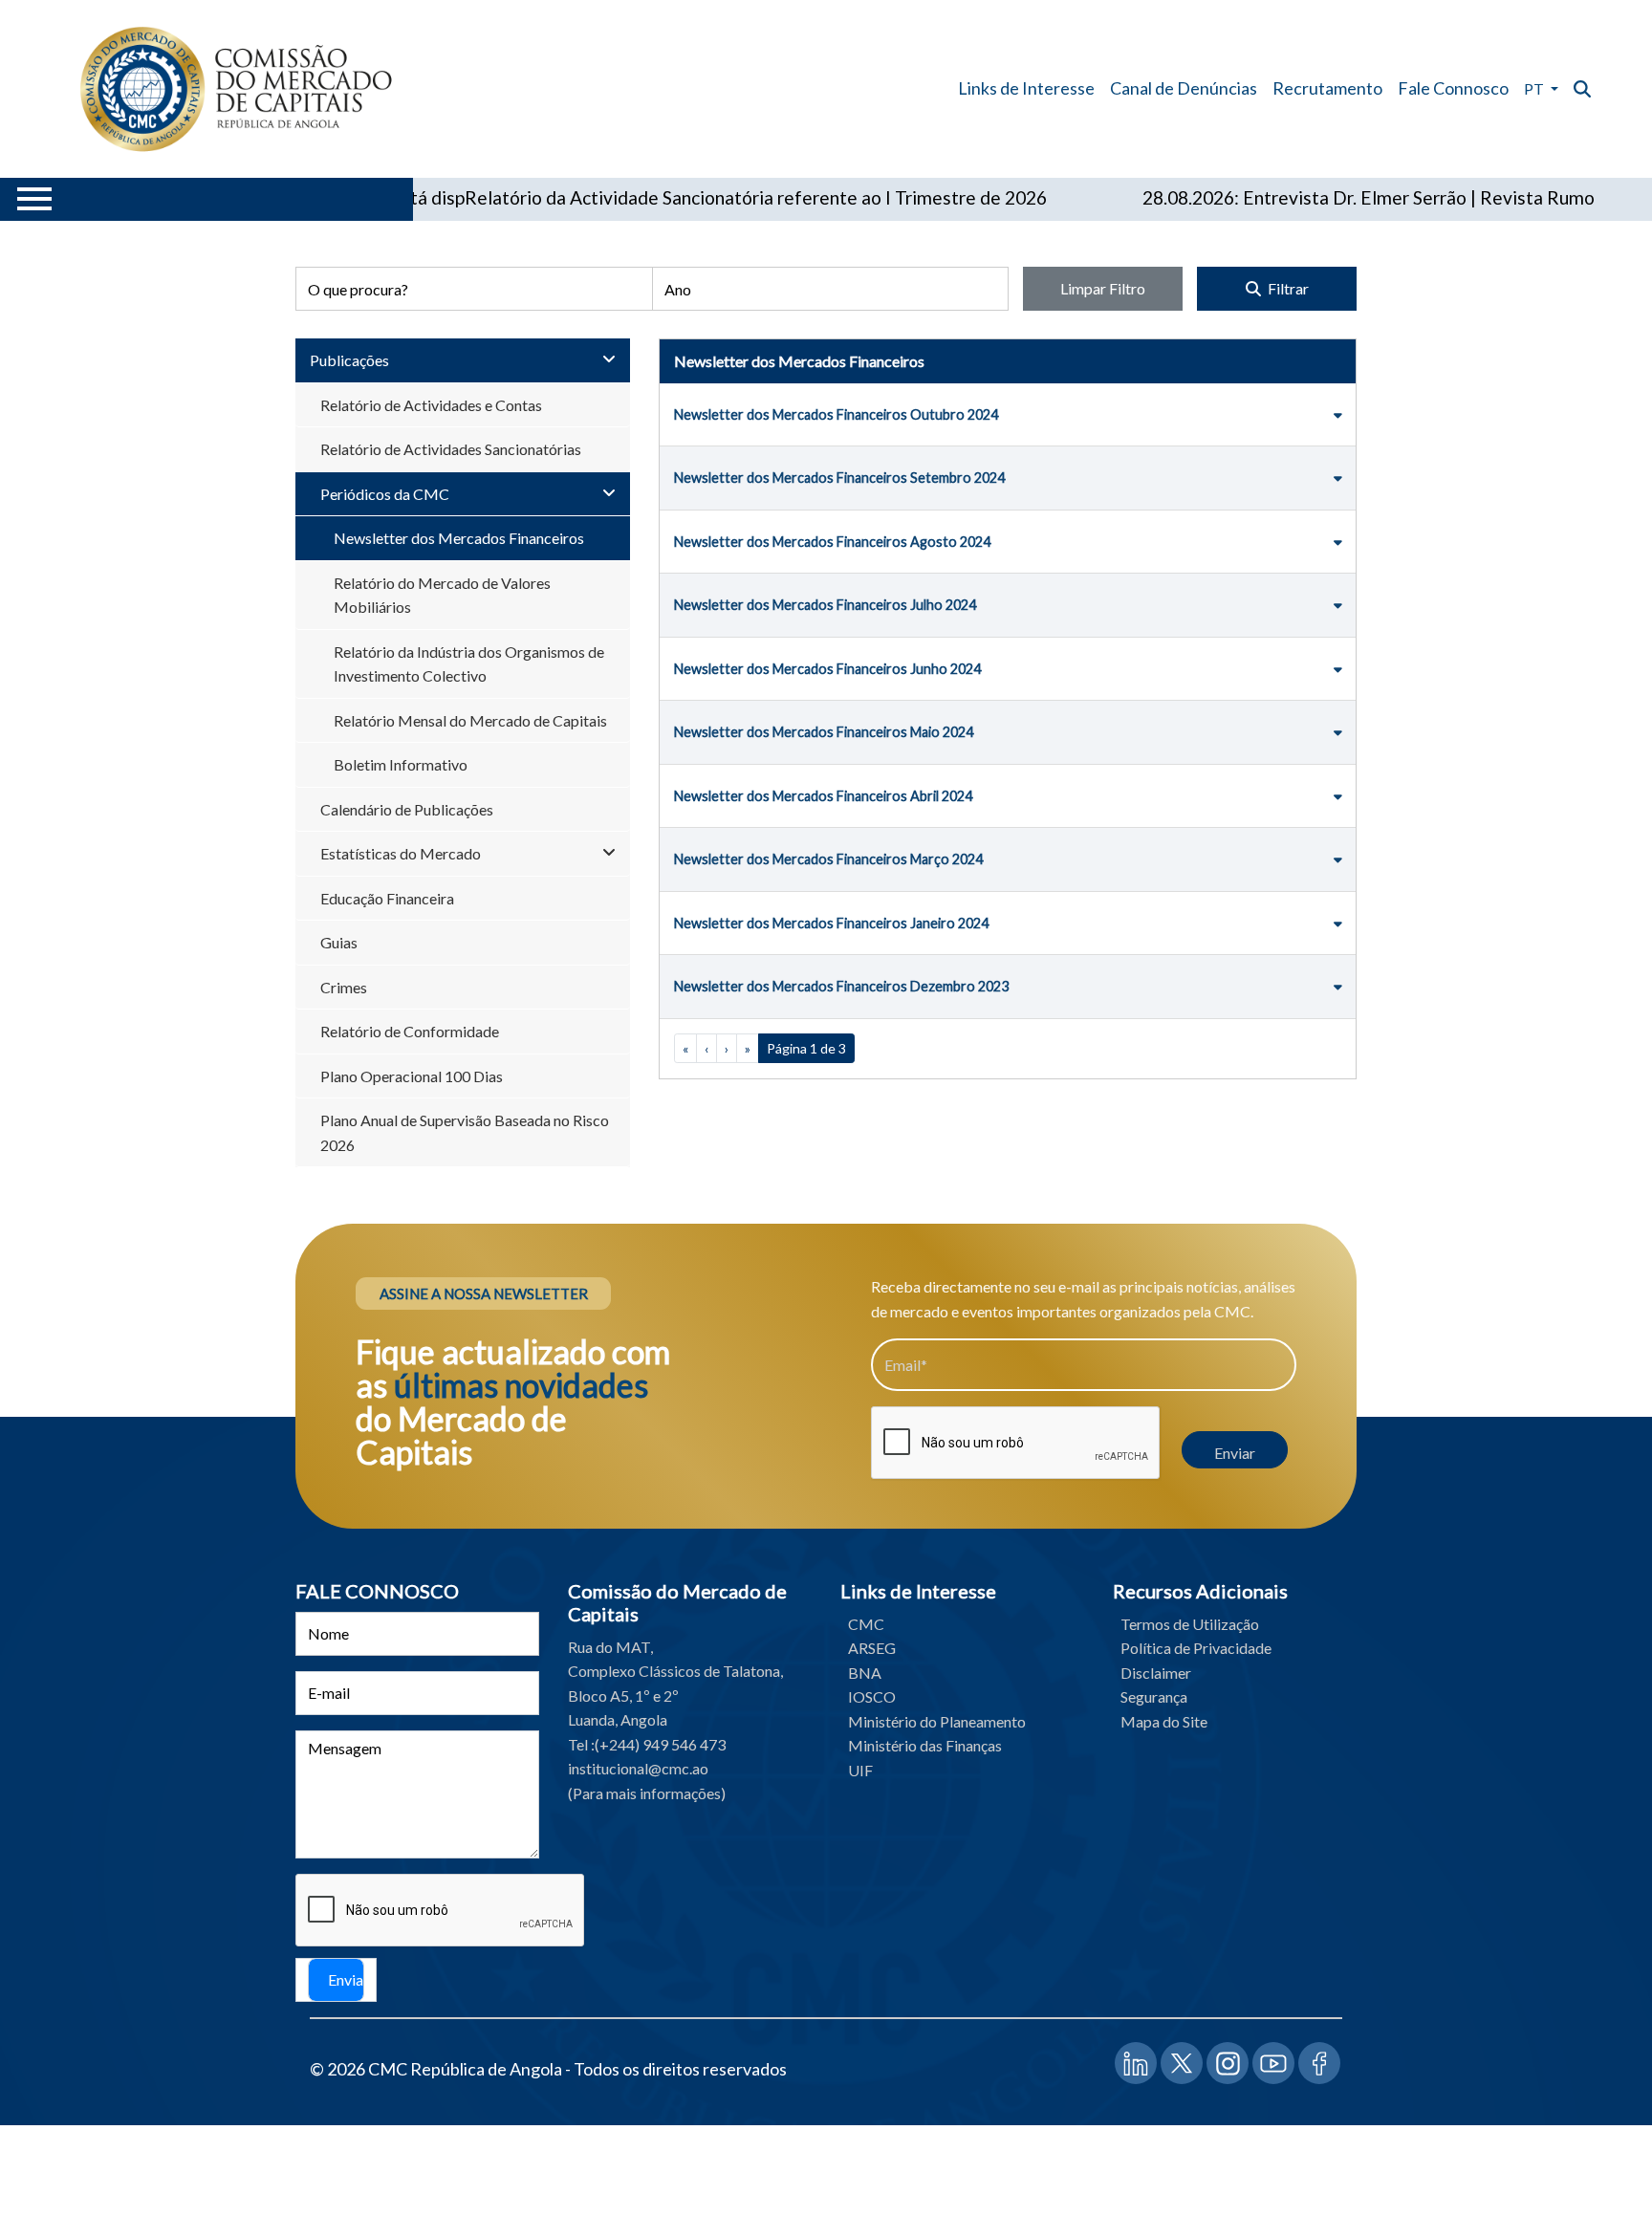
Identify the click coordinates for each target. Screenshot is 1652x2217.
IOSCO (872, 1696)
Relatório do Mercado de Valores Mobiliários (442, 595)
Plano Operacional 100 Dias (412, 1076)
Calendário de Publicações (407, 809)
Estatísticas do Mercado (401, 853)
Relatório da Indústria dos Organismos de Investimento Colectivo (469, 664)
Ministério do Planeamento (937, 1721)
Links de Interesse (1026, 88)
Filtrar (1287, 288)
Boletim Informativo (401, 764)
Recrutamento (1327, 88)
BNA (865, 1673)
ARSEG (872, 1648)
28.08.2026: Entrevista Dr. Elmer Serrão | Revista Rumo (1314, 197)
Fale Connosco (1453, 88)
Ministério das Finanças (925, 1745)
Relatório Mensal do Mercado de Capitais (470, 720)
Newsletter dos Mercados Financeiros (459, 538)
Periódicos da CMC (385, 494)
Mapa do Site (1164, 1721)
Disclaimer (1156, 1673)
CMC (866, 1624)
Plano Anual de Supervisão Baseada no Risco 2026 (465, 1132)
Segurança (1154, 1696)
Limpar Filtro (1103, 288)
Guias (339, 942)
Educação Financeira (387, 898)
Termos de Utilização (1190, 1624)
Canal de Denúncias (1184, 88)
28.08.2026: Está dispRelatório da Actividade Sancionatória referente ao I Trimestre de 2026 (614, 197)
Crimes (344, 987)
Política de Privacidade (1196, 1648)
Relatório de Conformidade (410, 1031)
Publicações (349, 360)
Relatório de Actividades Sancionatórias (451, 449)
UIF (860, 1770)
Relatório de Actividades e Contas (431, 405)
